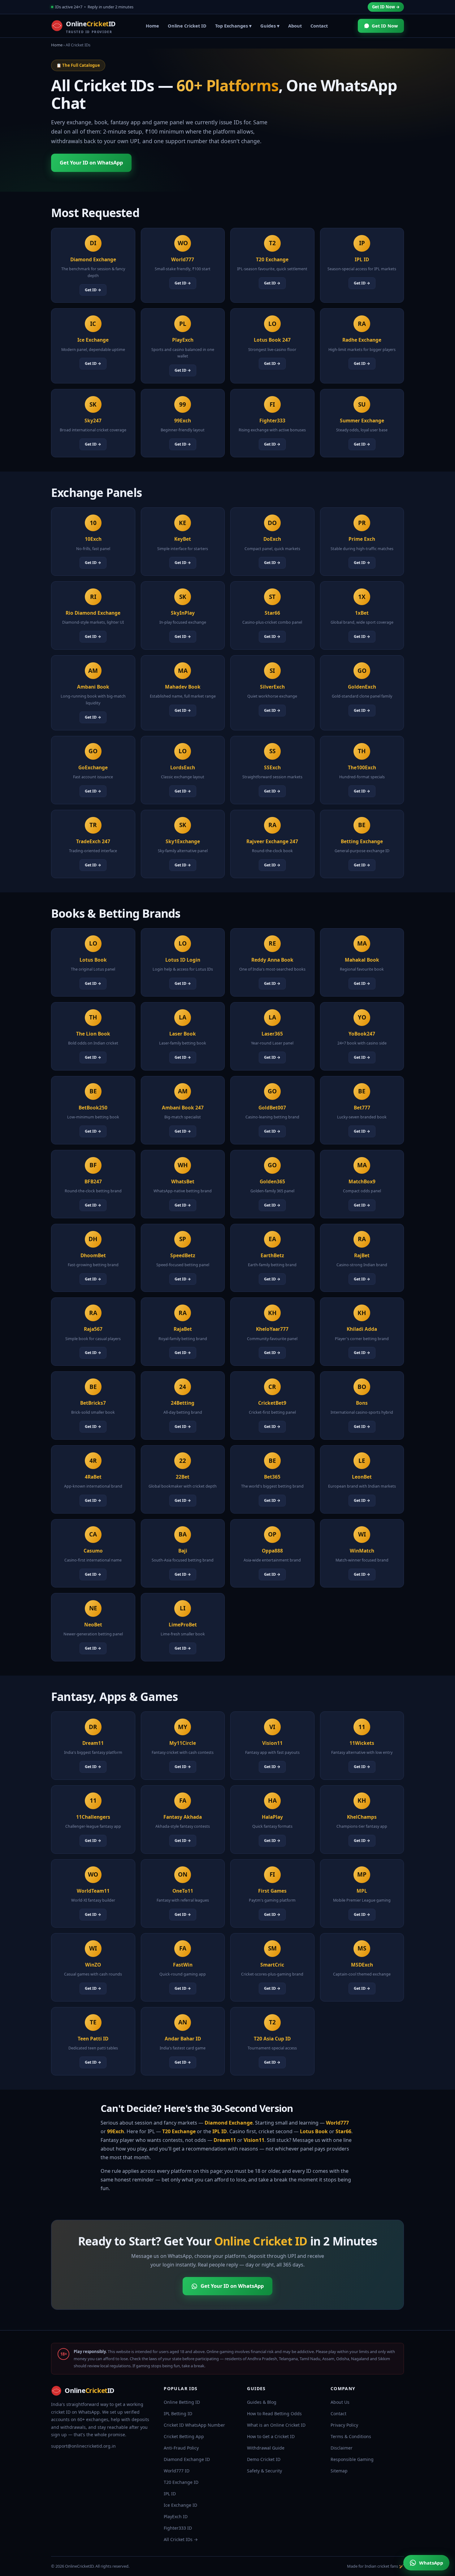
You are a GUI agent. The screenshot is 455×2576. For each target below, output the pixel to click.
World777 (337, 2123)
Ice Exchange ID (180, 2505)
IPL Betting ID (178, 2414)
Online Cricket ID (187, 26)
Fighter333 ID (178, 2528)
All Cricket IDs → (181, 2539)
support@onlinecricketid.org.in (83, 2446)
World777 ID (177, 2471)
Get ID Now (385, 26)
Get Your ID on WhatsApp (91, 162)
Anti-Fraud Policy (181, 2448)
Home (152, 26)
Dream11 (225, 2140)
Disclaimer (342, 2448)
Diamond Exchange (229, 2123)
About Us (340, 2402)
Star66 (343, 2131)
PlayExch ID (176, 2516)
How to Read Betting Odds (274, 2414)
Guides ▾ (270, 26)
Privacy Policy (344, 2425)
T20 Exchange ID (181, 2482)
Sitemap (339, 2471)
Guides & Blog (262, 2402)
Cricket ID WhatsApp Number (194, 2425)
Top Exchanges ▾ (233, 26)
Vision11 (254, 2140)
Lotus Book (314, 2131)
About (295, 26)
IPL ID (220, 2131)
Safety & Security (264, 2471)
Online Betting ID (182, 2402)
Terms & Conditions (351, 2436)
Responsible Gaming (352, 2459)
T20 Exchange (179, 2131)
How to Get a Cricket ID (271, 2436)
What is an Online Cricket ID (276, 2425)
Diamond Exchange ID (187, 2459)
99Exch (116, 2131)
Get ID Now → (386, 7)
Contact (319, 26)
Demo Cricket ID (264, 2459)
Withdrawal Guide (266, 2448)
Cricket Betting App (184, 2436)
